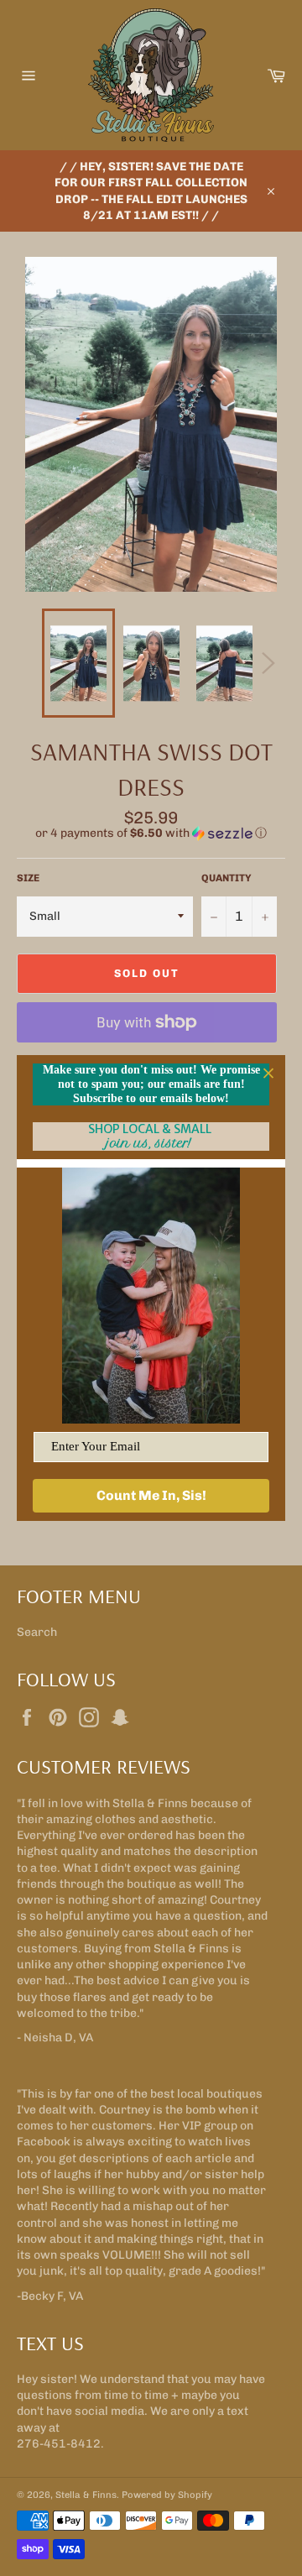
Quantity (226, 878)
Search (37, 1632)
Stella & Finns (86, 2495)
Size (28, 878)
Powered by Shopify (167, 2495)
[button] (151, 833)
